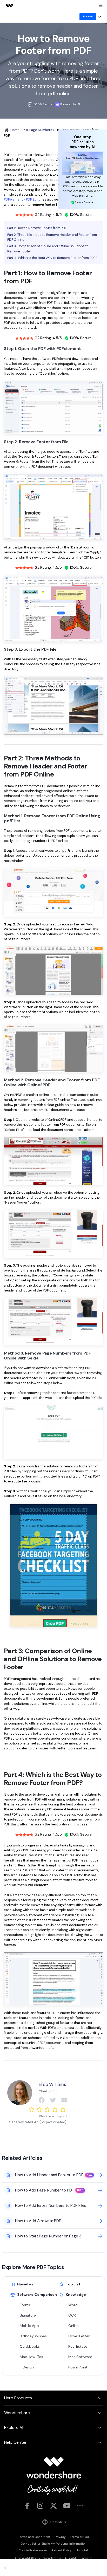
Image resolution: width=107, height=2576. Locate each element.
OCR (72, 2315)
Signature (28, 2315)
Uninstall (82, 2550)
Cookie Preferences (33, 2550)
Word (73, 2305)
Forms (25, 2305)
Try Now (88, 16)
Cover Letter (79, 2336)
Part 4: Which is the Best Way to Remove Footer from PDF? (52, 258)
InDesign (27, 2367)
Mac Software (80, 2357)
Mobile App (29, 2326)
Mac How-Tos (31, 2357)
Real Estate (78, 2346)
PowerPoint (78, 2367)
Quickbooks (30, 2346)
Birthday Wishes (33, 2336)
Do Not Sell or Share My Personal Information (54, 2544)
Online (73, 2326)
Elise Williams (52, 2084)
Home (15, 130)
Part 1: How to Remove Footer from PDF (37, 228)
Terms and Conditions (34, 2537)
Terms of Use (79, 2537)
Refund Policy (62, 2550)
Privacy (60, 2537)
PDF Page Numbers (38, 130)
